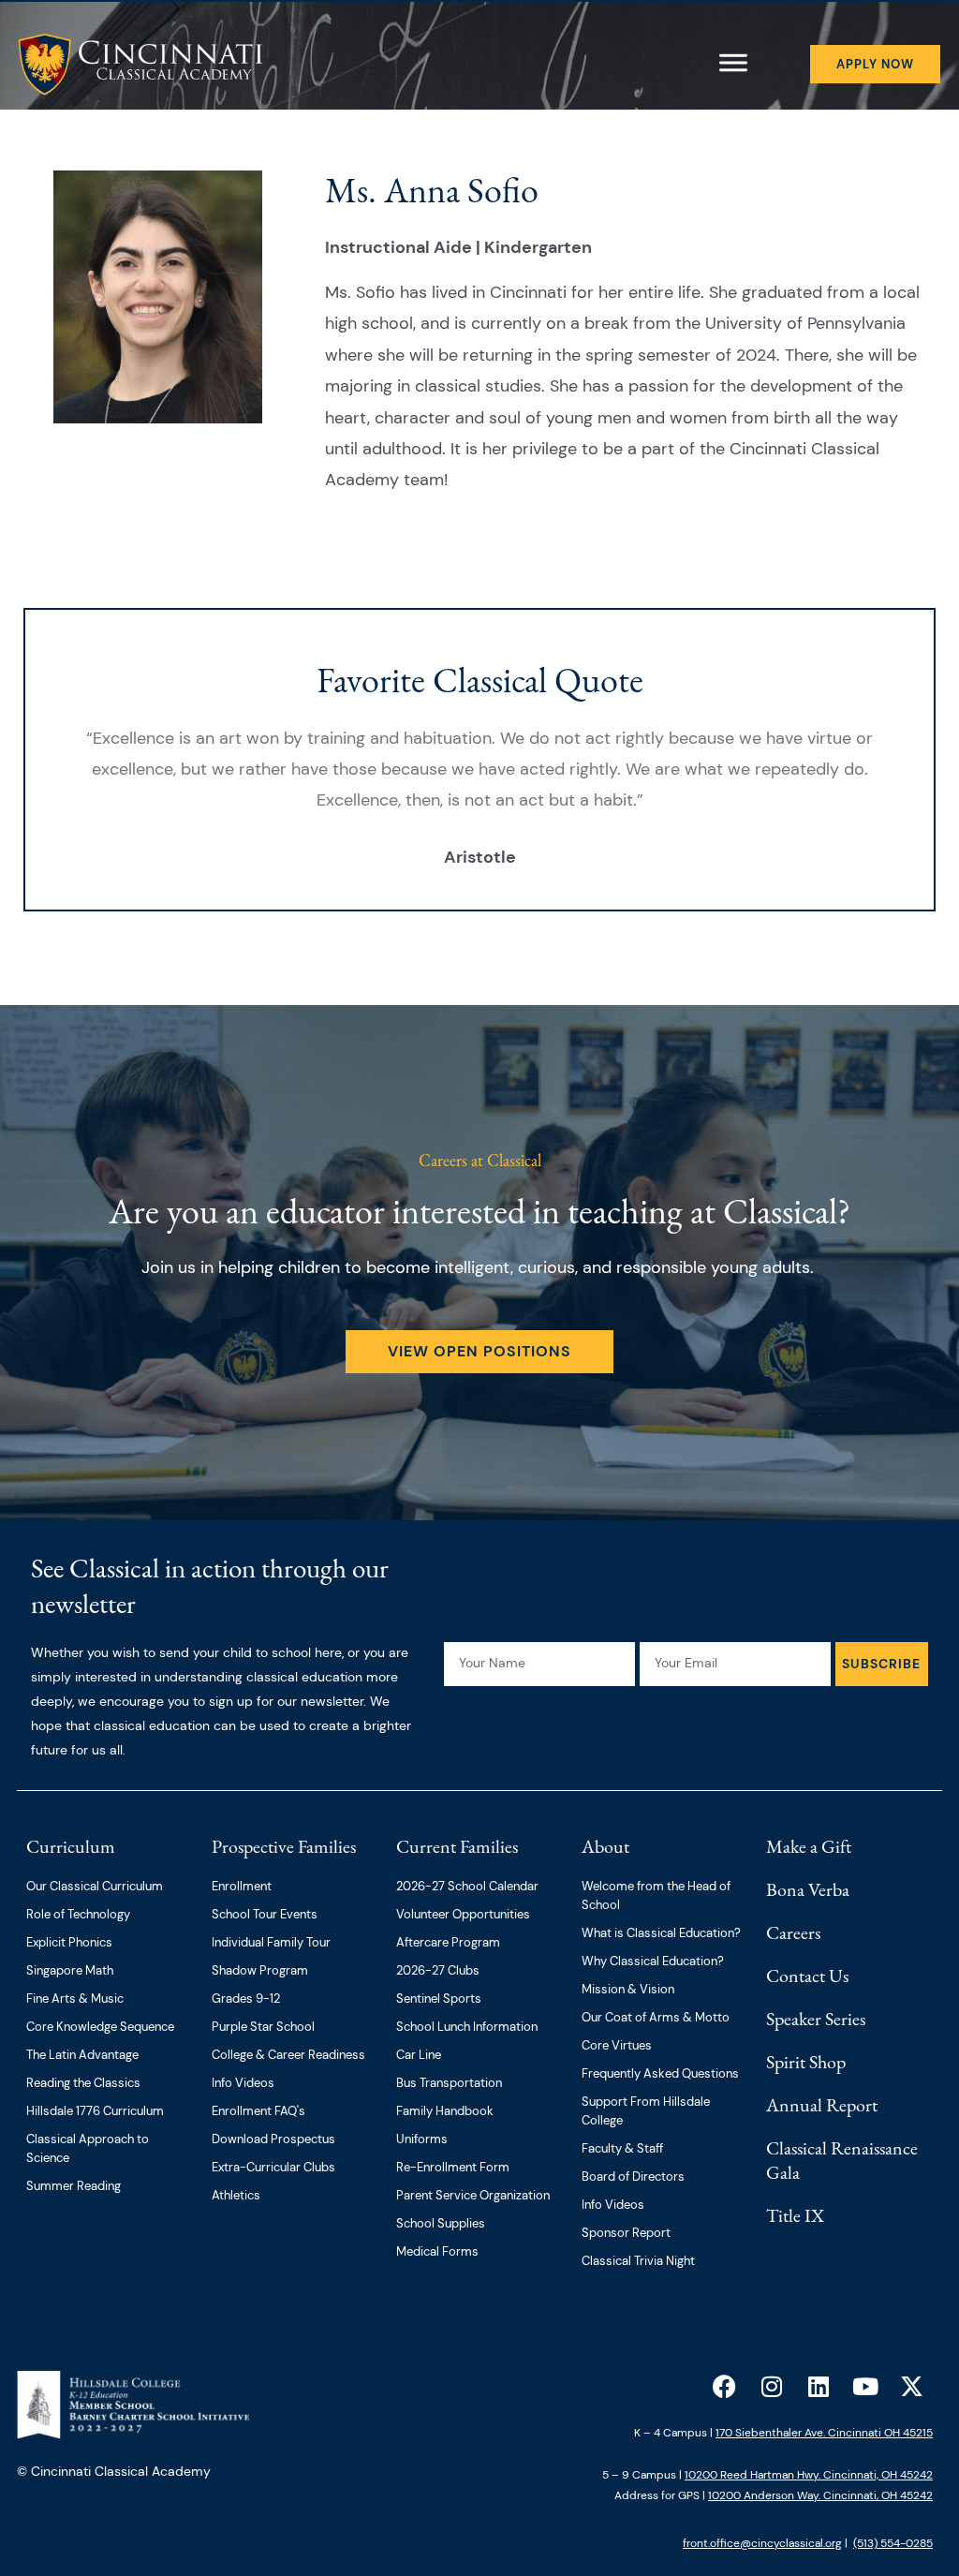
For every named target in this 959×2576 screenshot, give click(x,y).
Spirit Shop (806, 2062)
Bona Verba (808, 1889)
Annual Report (822, 2105)
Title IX (795, 2215)
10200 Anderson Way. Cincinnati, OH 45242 (820, 2495)
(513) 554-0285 (893, 2543)
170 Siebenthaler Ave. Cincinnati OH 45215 (824, 2433)
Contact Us (807, 1976)
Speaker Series (816, 2019)
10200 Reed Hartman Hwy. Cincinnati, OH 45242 (809, 2475)
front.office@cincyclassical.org (762, 2543)
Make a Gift (809, 1846)
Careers (793, 1932)
